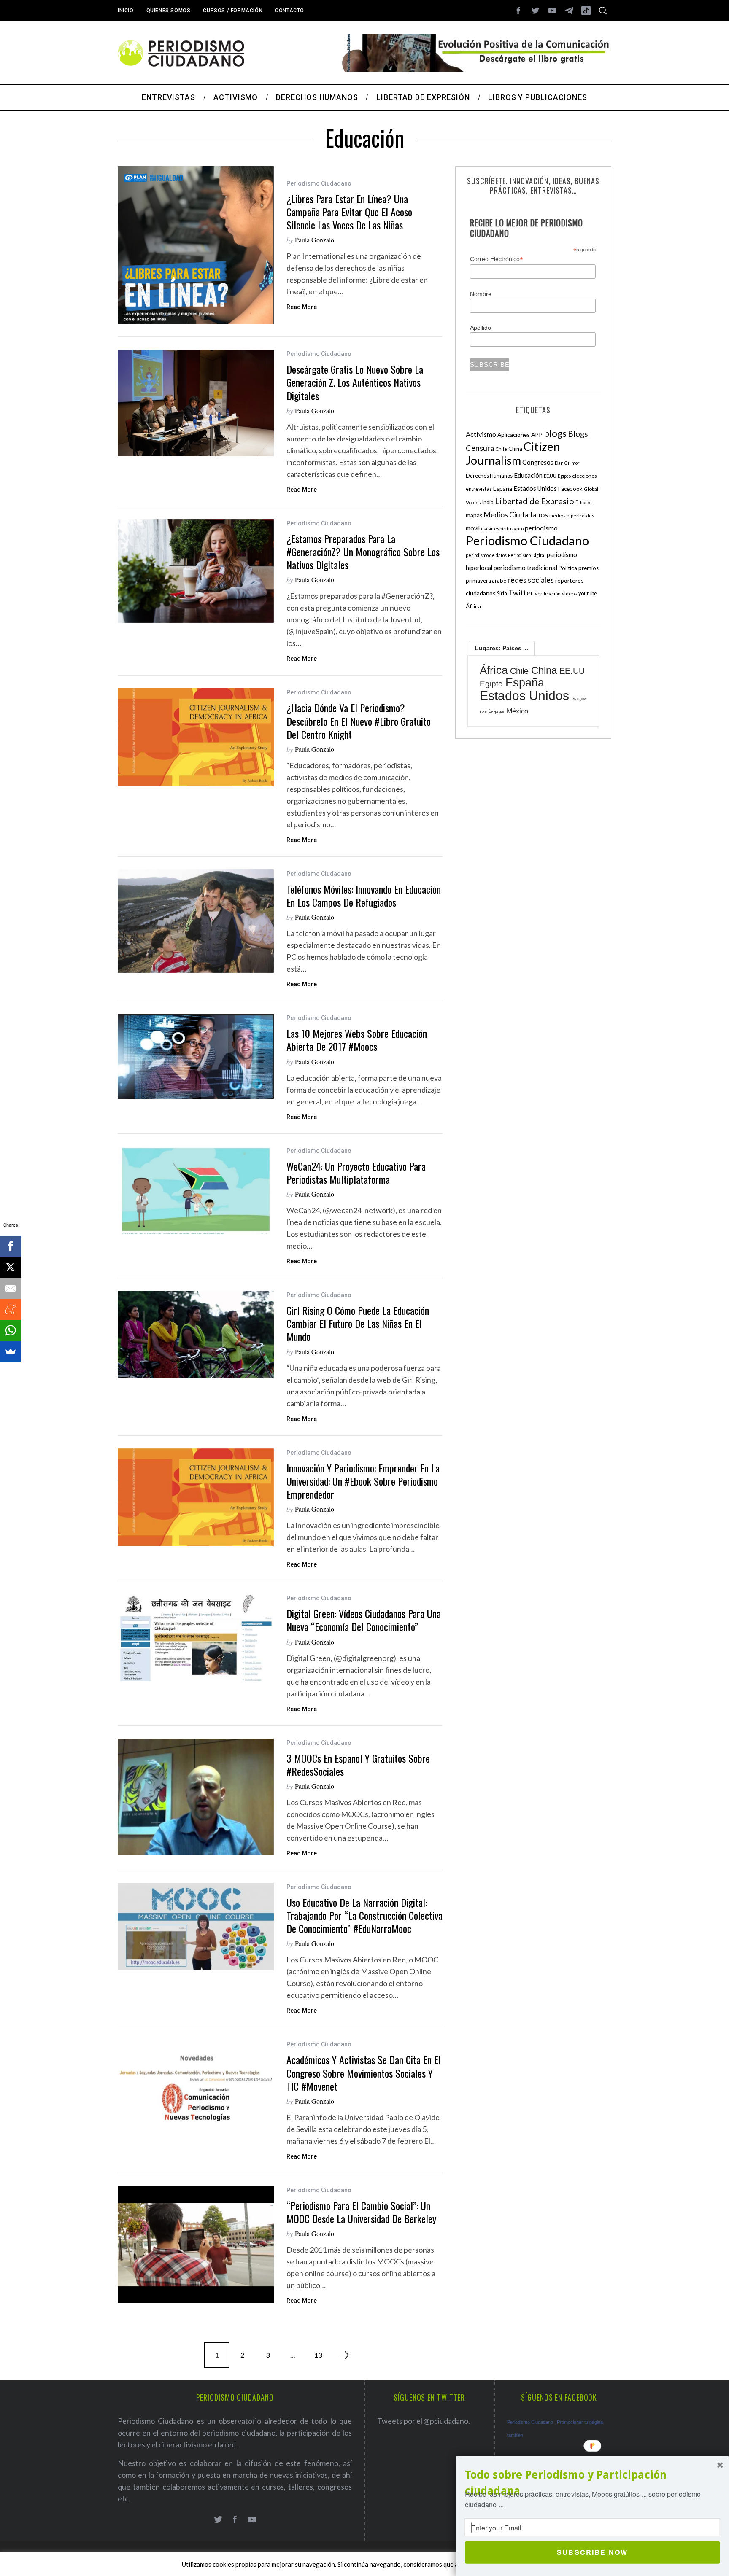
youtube (588, 594)
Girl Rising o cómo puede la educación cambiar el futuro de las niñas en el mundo (358, 1323)
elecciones (585, 476)
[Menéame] (11, 1309)
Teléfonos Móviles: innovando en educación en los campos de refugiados (364, 895)
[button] (593, 2483)
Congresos (538, 462)
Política (568, 568)
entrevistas (479, 489)
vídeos (570, 594)
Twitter (521, 592)
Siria (502, 593)
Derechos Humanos (489, 476)
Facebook (570, 489)
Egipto (564, 476)
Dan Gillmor (567, 463)
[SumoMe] (11, 1351)
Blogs (578, 434)
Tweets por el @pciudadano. (424, 2421)
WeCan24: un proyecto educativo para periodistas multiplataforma (356, 1172)
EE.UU (550, 476)
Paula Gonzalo (315, 240)
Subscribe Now (592, 2552)
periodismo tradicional (525, 568)
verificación (548, 594)
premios (589, 568)
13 (318, 2355)
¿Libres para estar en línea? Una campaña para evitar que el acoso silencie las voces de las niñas (349, 212)
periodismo (541, 528)
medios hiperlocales (572, 515)
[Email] (11, 1288)
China (515, 449)
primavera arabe (486, 581)
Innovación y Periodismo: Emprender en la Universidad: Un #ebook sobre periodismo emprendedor (363, 1481)
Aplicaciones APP (520, 435)
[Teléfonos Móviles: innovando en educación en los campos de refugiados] (196, 921)
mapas (474, 515)
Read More (302, 307)
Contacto (290, 11)
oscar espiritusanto (502, 529)
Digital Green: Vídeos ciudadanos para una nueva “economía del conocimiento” (364, 1620)
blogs (555, 433)
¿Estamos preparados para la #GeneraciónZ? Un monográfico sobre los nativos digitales (363, 552)
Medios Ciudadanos (516, 515)
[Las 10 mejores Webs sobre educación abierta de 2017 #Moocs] (196, 1056)
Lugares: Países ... (502, 648)
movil (473, 528)
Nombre (481, 294)
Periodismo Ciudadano (319, 183)
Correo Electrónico (497, 259)
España (503, 489)
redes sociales (531, 580)
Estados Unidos (535, 488)
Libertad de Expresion (537, 501)
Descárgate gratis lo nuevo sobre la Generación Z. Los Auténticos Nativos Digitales (355, 382)
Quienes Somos (169, 11)
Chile (501, 449)
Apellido (481, 328)
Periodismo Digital (527, 555)
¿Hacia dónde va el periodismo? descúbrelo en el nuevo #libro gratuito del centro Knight (359, 721)
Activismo (481, 434)
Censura (480, 448)
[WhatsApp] (11, 1330)
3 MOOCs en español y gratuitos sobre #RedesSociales (358, 1764)
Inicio (126, 11)
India (488, 502)
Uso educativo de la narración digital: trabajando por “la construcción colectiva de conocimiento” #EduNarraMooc (364, 1915)
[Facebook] (11, 1246)
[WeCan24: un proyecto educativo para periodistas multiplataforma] (196, 1190)
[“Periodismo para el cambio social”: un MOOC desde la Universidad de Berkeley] (196, 2245)
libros (586, 502)
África (473, 606)
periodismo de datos (486, 555)
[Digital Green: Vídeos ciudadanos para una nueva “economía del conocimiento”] (196, 1638)
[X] (11, 1267)
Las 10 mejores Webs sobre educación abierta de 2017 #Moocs (357, 1040)
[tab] (502, 648)
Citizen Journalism (513, 453)
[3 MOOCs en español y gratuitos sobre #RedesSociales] (196, 1797)
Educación (528, 475)
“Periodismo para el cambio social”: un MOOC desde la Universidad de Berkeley (361, 2212)
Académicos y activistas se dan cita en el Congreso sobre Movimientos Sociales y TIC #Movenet (364, 2073)
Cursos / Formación (233, 11)
